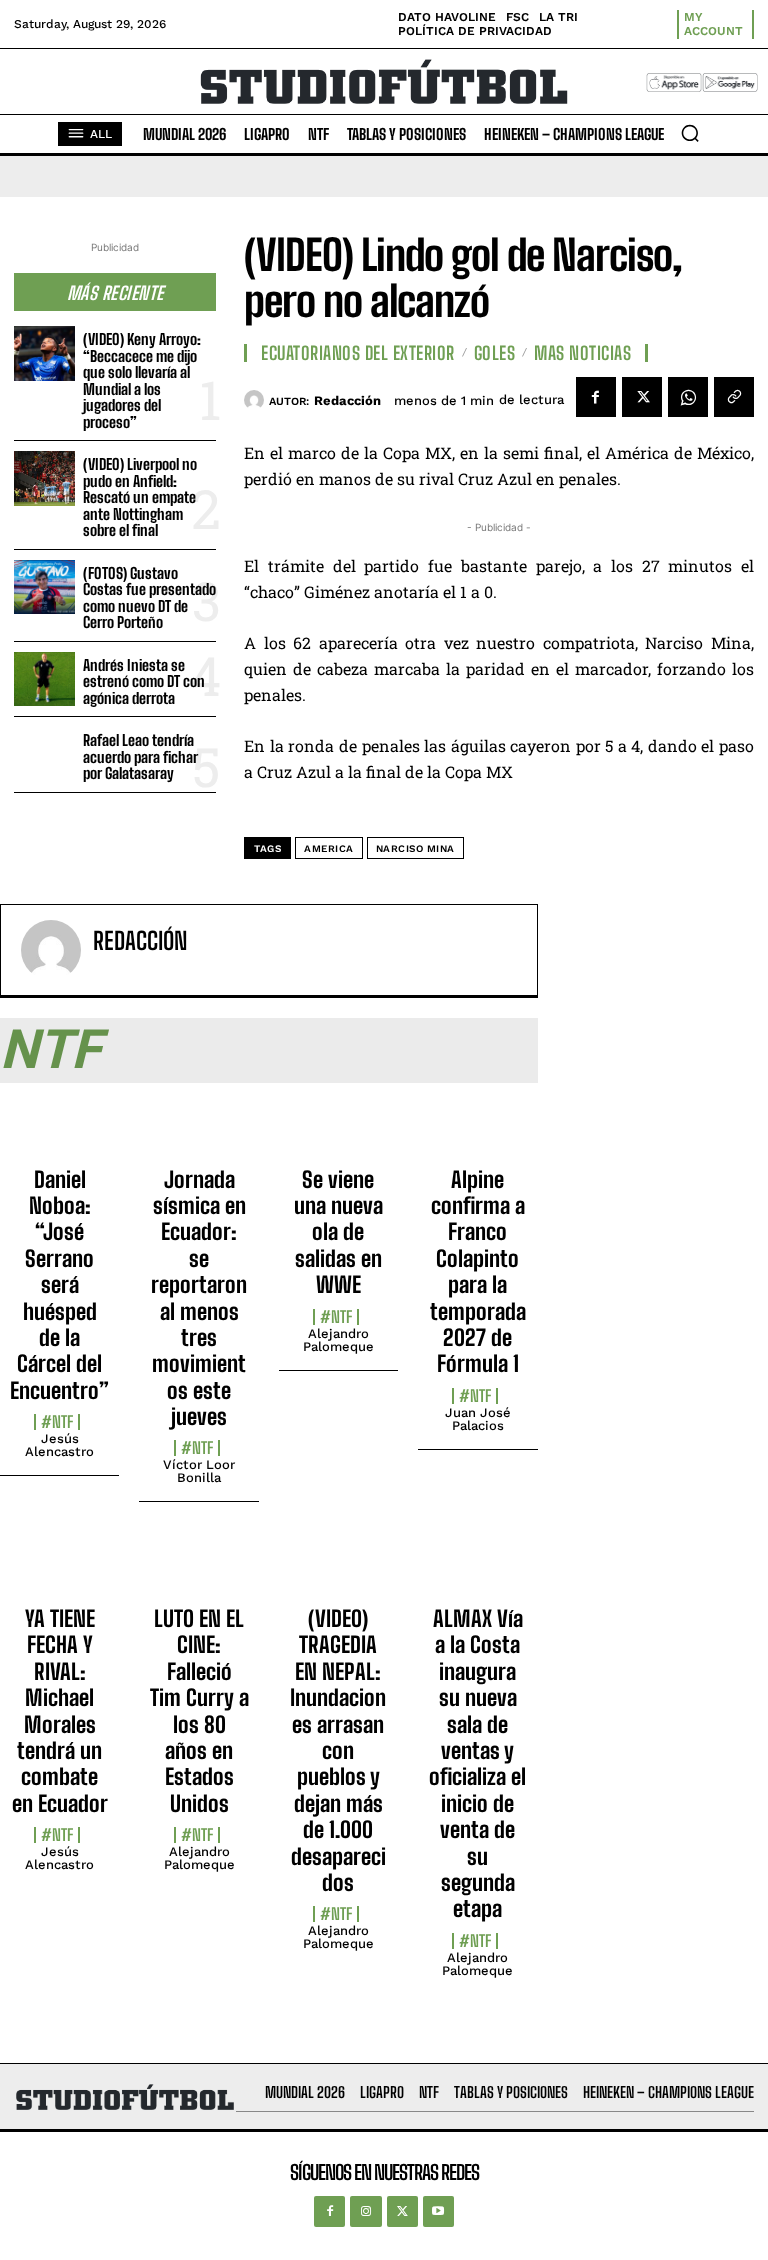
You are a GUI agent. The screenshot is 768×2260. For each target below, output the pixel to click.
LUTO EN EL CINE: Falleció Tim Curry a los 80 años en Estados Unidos (199, 1711)
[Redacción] (256, 400)
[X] (642, 397)
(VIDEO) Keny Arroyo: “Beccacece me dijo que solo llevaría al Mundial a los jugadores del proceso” (142, 380)
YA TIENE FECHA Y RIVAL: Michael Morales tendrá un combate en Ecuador (60, 1711)
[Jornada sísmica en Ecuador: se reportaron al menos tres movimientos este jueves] (198, 1131)
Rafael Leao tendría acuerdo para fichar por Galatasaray (140, 756)
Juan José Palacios (478, 1419)
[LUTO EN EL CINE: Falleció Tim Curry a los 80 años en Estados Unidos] (198, 1570)
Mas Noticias (582, 353)
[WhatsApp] (688, 397)
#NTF (57, 1422)
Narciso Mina (415, 848)
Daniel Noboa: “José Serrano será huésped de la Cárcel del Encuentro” (59, 1285)
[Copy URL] (734, 397)
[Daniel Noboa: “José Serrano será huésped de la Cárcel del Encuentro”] (59, 1131)
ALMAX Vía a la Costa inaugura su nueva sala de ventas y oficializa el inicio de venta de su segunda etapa (477, 1763)
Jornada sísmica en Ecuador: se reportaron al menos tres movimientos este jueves (199, 1298)
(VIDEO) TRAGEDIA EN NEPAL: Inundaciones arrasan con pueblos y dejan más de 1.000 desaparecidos (338, 1750)
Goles (495, 353)
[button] (690, 133)
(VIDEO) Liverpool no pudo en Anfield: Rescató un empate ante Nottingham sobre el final (140, 497)
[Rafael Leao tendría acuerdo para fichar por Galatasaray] (44, 754)
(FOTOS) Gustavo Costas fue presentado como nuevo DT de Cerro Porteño (149, 598)
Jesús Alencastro (59, 1445)
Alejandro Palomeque (338, 1340)
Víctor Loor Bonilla (199, 1471)
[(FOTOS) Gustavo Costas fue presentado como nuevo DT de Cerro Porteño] (44, 587)
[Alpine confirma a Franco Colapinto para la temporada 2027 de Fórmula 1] (477, 1131)
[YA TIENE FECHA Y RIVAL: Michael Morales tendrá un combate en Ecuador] (59, 1570)
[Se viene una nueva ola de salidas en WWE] (338, 1131)
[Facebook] (596, 397)
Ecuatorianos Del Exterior (358, 353)
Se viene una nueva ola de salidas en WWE (338, 1232)
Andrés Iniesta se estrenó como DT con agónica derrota (144, 681)
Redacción (347, 400)
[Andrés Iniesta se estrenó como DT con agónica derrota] (44, 679)
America (329, 848)
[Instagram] (365, 2211)
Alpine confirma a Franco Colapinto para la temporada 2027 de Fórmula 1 (478, 1272)
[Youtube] (438, 2211)
